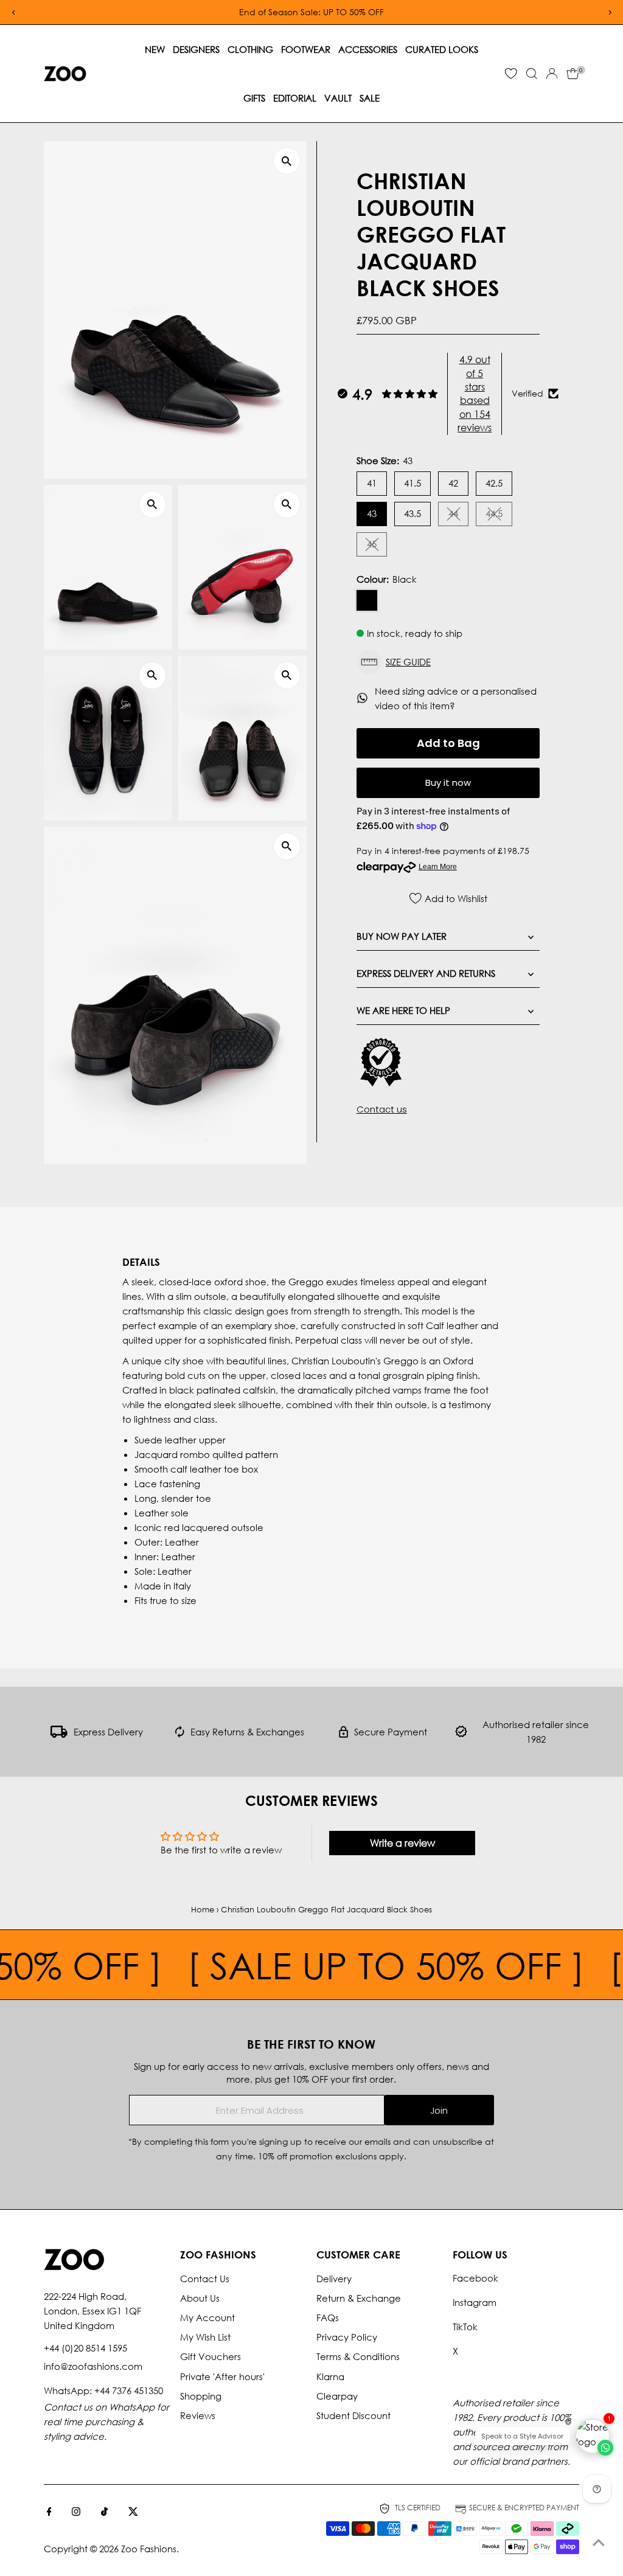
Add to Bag (448, 743)
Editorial (295, 98)
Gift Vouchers (211, 2356)
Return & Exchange (359, 2298)
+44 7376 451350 (129, 2390)
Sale (370, 98)
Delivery (334, 2279)
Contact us (382, 1109)
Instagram (475, 2302)
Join (439, 2110)
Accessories (368, 49)
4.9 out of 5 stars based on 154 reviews (475, 393)
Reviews (198, 2415)
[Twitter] (133, 2512)
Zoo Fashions (149, 2549)
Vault (338, 98)
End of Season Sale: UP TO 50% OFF (311, 12)
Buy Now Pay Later (402, 936)
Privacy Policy (347, 2337)
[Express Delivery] (59, 1734)
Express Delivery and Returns (426, 973)
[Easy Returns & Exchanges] (180, 1734)
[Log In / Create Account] (552, 74)
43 (372, 513)
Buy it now (448, 783)
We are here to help (403, 1010)
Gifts (254, 98)
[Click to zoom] (287, 161)
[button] (448, 662)
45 (377, 546)
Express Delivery (108, 1732)
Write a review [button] (402, 1843)
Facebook (475, 2278)
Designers (196, 49)
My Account (207, 2317)
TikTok (465, 2327)
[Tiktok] (104, 2512)
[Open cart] (573, 74)
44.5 (499, 516)
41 (372, 483)
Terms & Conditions (358, 2356)
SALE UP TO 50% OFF (361, 1965)
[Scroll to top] (599, 2543)
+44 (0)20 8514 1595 (85, 2348)
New (155, 49)
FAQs (328, 2317)
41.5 (412, 483)
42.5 (494, 483)
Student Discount (353, 2415)
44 (458, 516)
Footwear (306, 49)
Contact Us (205, 2279)
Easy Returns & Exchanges (247, 1732)
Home (203, 1910)
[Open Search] (532, 74)
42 (453, 483)
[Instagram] (76, 2512)
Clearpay (337, 2396)
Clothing (250, 49)
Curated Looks (442, 49)
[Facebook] (49, 2512)
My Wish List (205, 2337)
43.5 (412, 513)
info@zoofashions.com (93, 2366)
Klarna (330, 2376)
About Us (200, 2298)
